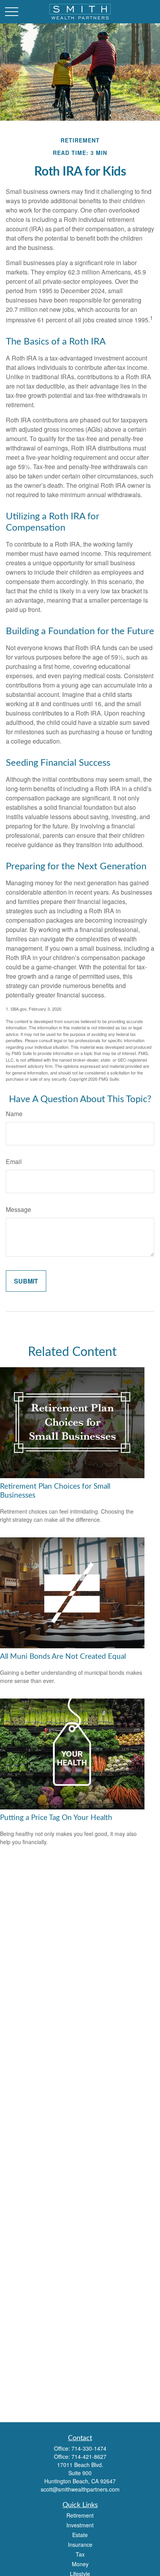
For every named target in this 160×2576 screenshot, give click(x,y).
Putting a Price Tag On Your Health (56, 1818)
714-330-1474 (89, 2448)
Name (14, 1114)
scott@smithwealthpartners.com (80, 2489)
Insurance (80, 2544)
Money (80, 2564)
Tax (80, 2554)
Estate (80, 2535)
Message (18, 1209)
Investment (80, 2525)
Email (14, 1161)
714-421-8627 (89, 2456)
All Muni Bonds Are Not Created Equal (63, 1657)
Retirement (80, 2515)
